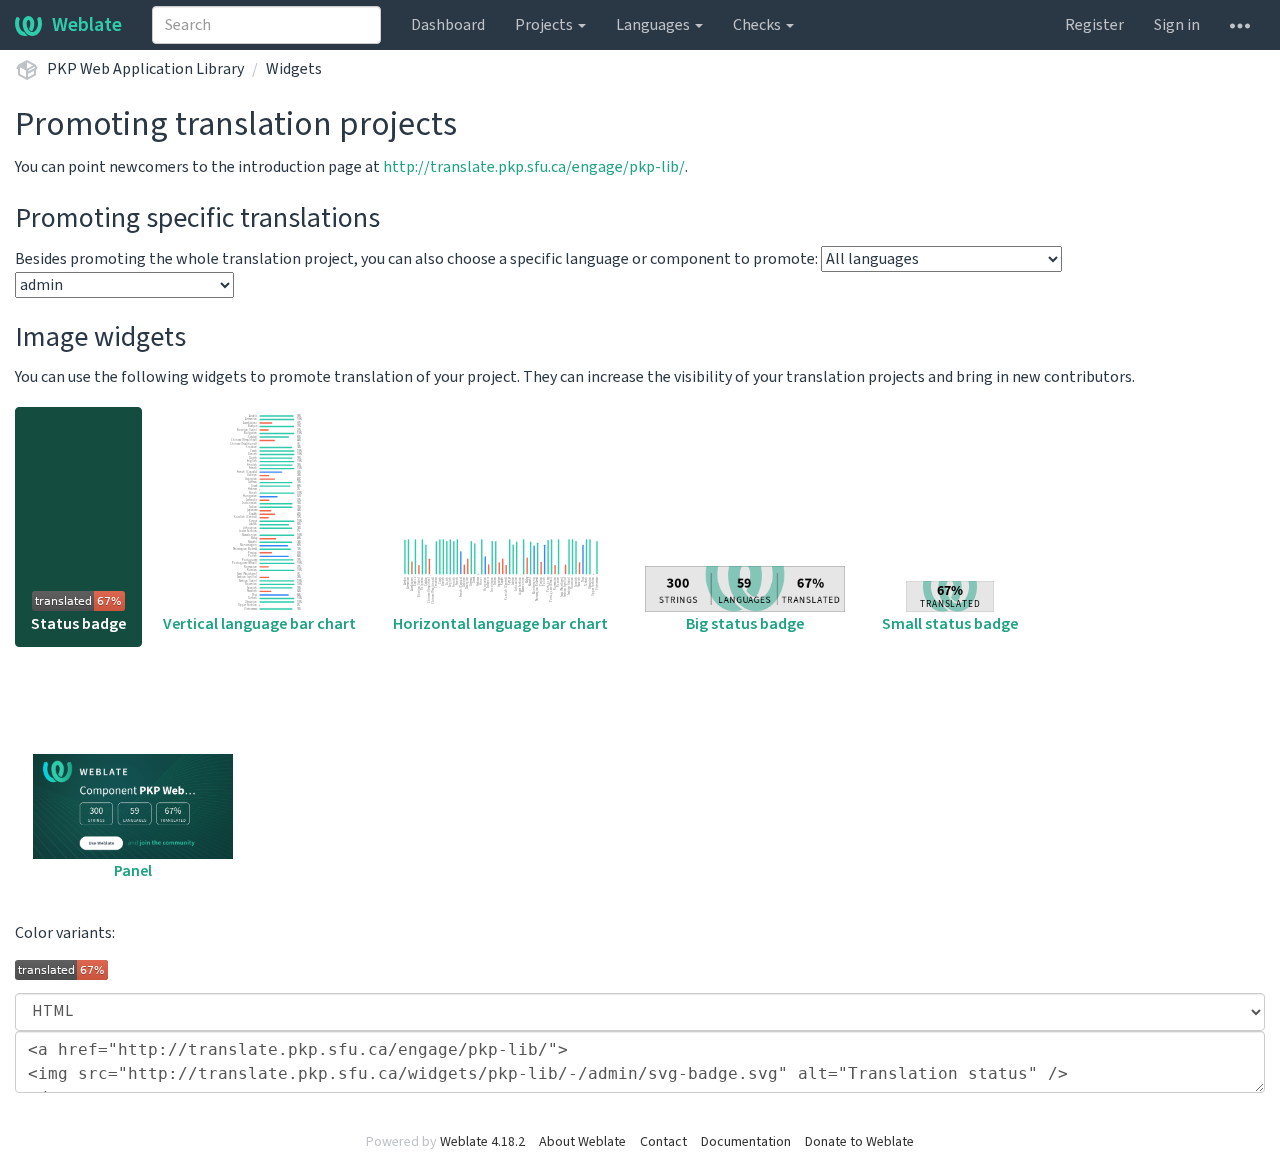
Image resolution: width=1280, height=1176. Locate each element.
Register (1094, 25)
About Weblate (582, 1142)
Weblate (87, 25)
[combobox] (266, 25)
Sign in (1177, 25)
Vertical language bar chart (259, 624)
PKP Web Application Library (145, 69)
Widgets (294, 69)
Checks (758, 25)
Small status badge (950, 624)
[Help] (1240, 25)
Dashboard (448, 25)
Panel (133, 871)
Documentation (746, 1142)
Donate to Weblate (859, 1142)
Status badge (78, 624)
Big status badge (745, 624)
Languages (654, 25)
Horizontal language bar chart (500, 624)
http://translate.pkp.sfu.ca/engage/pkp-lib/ (534, 167)
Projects (545, 25)
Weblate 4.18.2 (482, 1142)
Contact (663, 1142)
